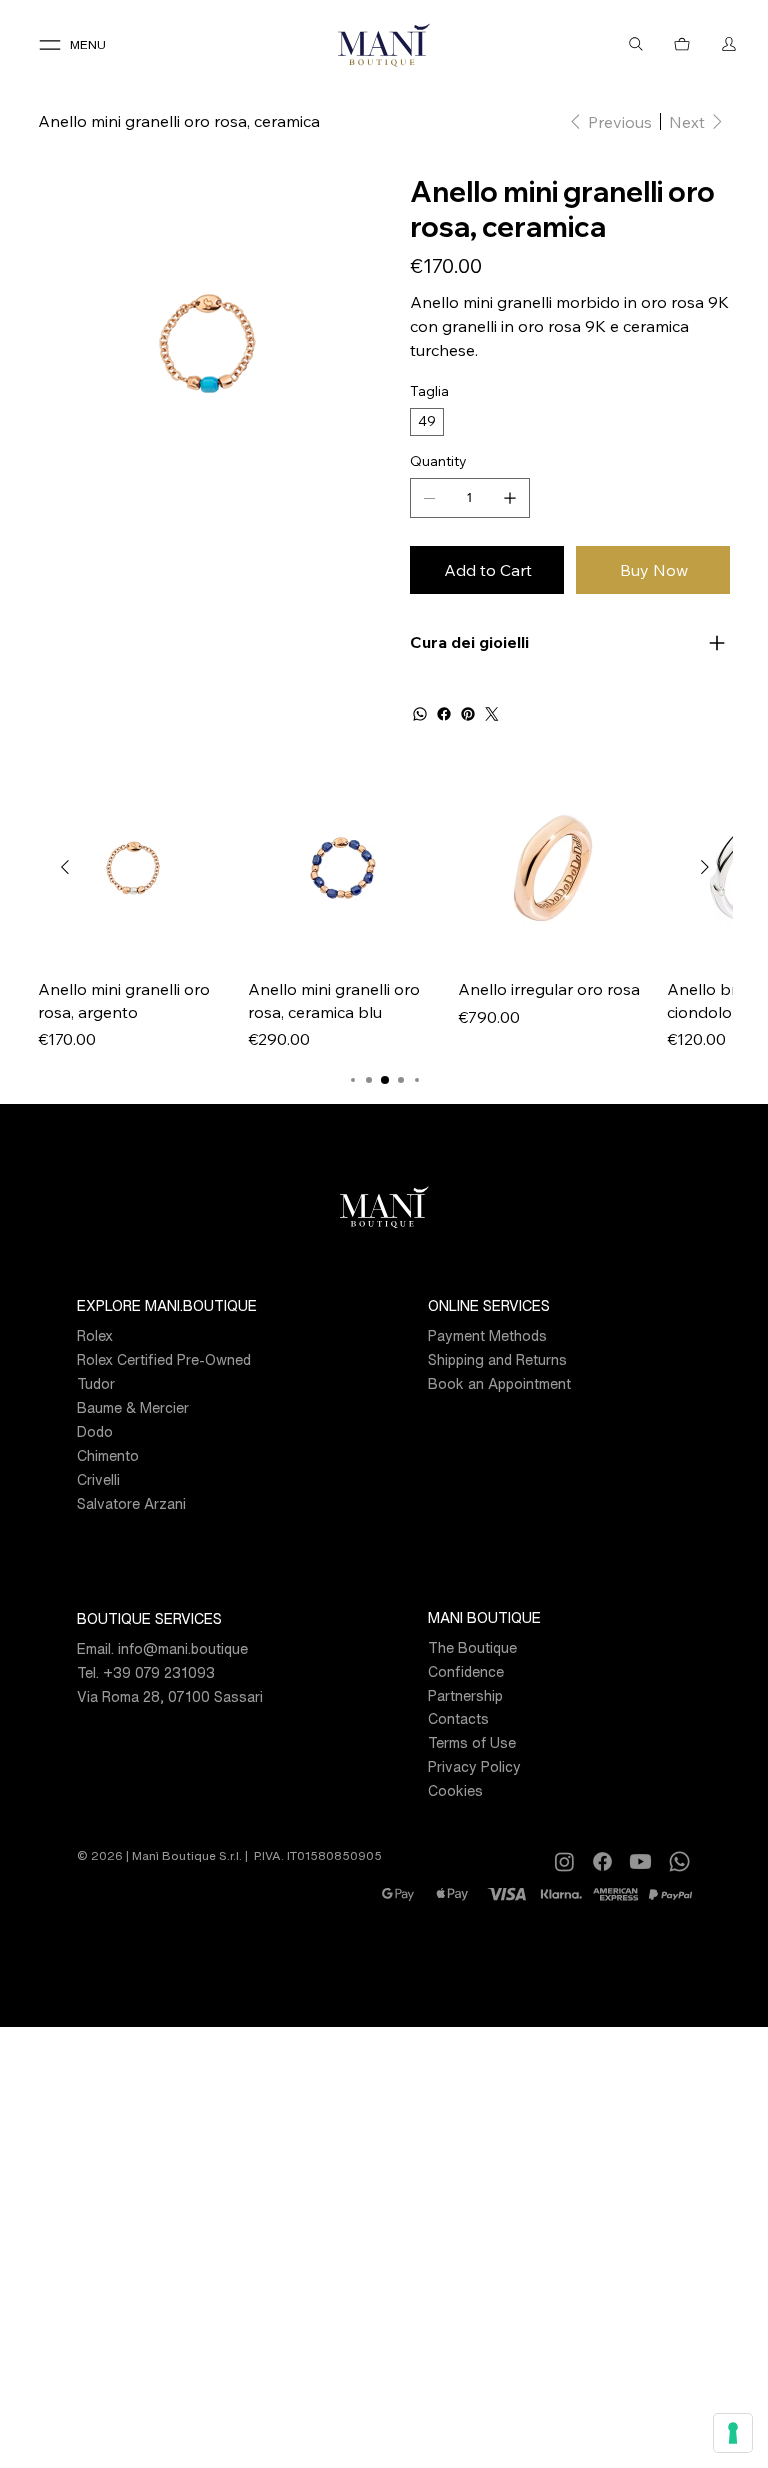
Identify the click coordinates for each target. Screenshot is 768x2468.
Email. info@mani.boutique (162, 1648)
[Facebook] (444, 714)
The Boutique (472, 1647)
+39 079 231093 (159, 1672)
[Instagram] (564, 1861)
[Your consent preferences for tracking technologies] (733, 2433)
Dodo (95, 1431)
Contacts (458, 1718)
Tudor (96, 1383)
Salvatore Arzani (131, 1503)
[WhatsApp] (420, 714)
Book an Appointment (499, 1383)
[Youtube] (640, 1861)
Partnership (465, 1695)
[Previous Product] (65, 867)
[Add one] (510, 498)
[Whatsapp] (679, 1861)
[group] (384, 912)
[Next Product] (705, 867)
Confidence (466, 1671)
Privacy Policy (474, 1766)
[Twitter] (492, 714)
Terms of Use (472, 1742)
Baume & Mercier (133, 1407)
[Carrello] (683, 44)
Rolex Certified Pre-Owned (164, 1359)
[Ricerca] (636, 44)
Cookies (455, 1790)
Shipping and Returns (497, 1359)
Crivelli (98, 1479)
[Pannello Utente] (729, 44)
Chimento (108, 1455)
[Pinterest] (468, 714)
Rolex (95, 1335)
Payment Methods (487, 1335)
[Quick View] (133, 868)
